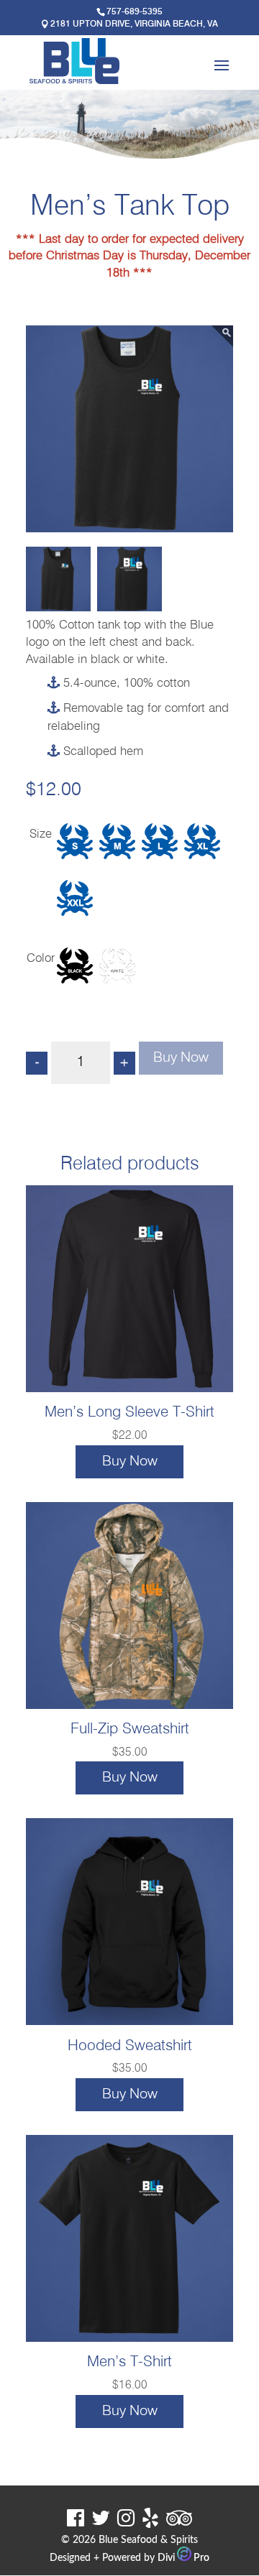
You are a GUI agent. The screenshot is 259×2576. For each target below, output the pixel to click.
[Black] (75, 973)
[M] (117, 848)
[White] (117, 973)
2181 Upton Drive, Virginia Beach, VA (134, 24)
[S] (75, 848)
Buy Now (181, 1058)
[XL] (202, 848)
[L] (160, 848)
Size (41, 834)
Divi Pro (183, 2558)
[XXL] (75, 905)
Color (41, 959)
